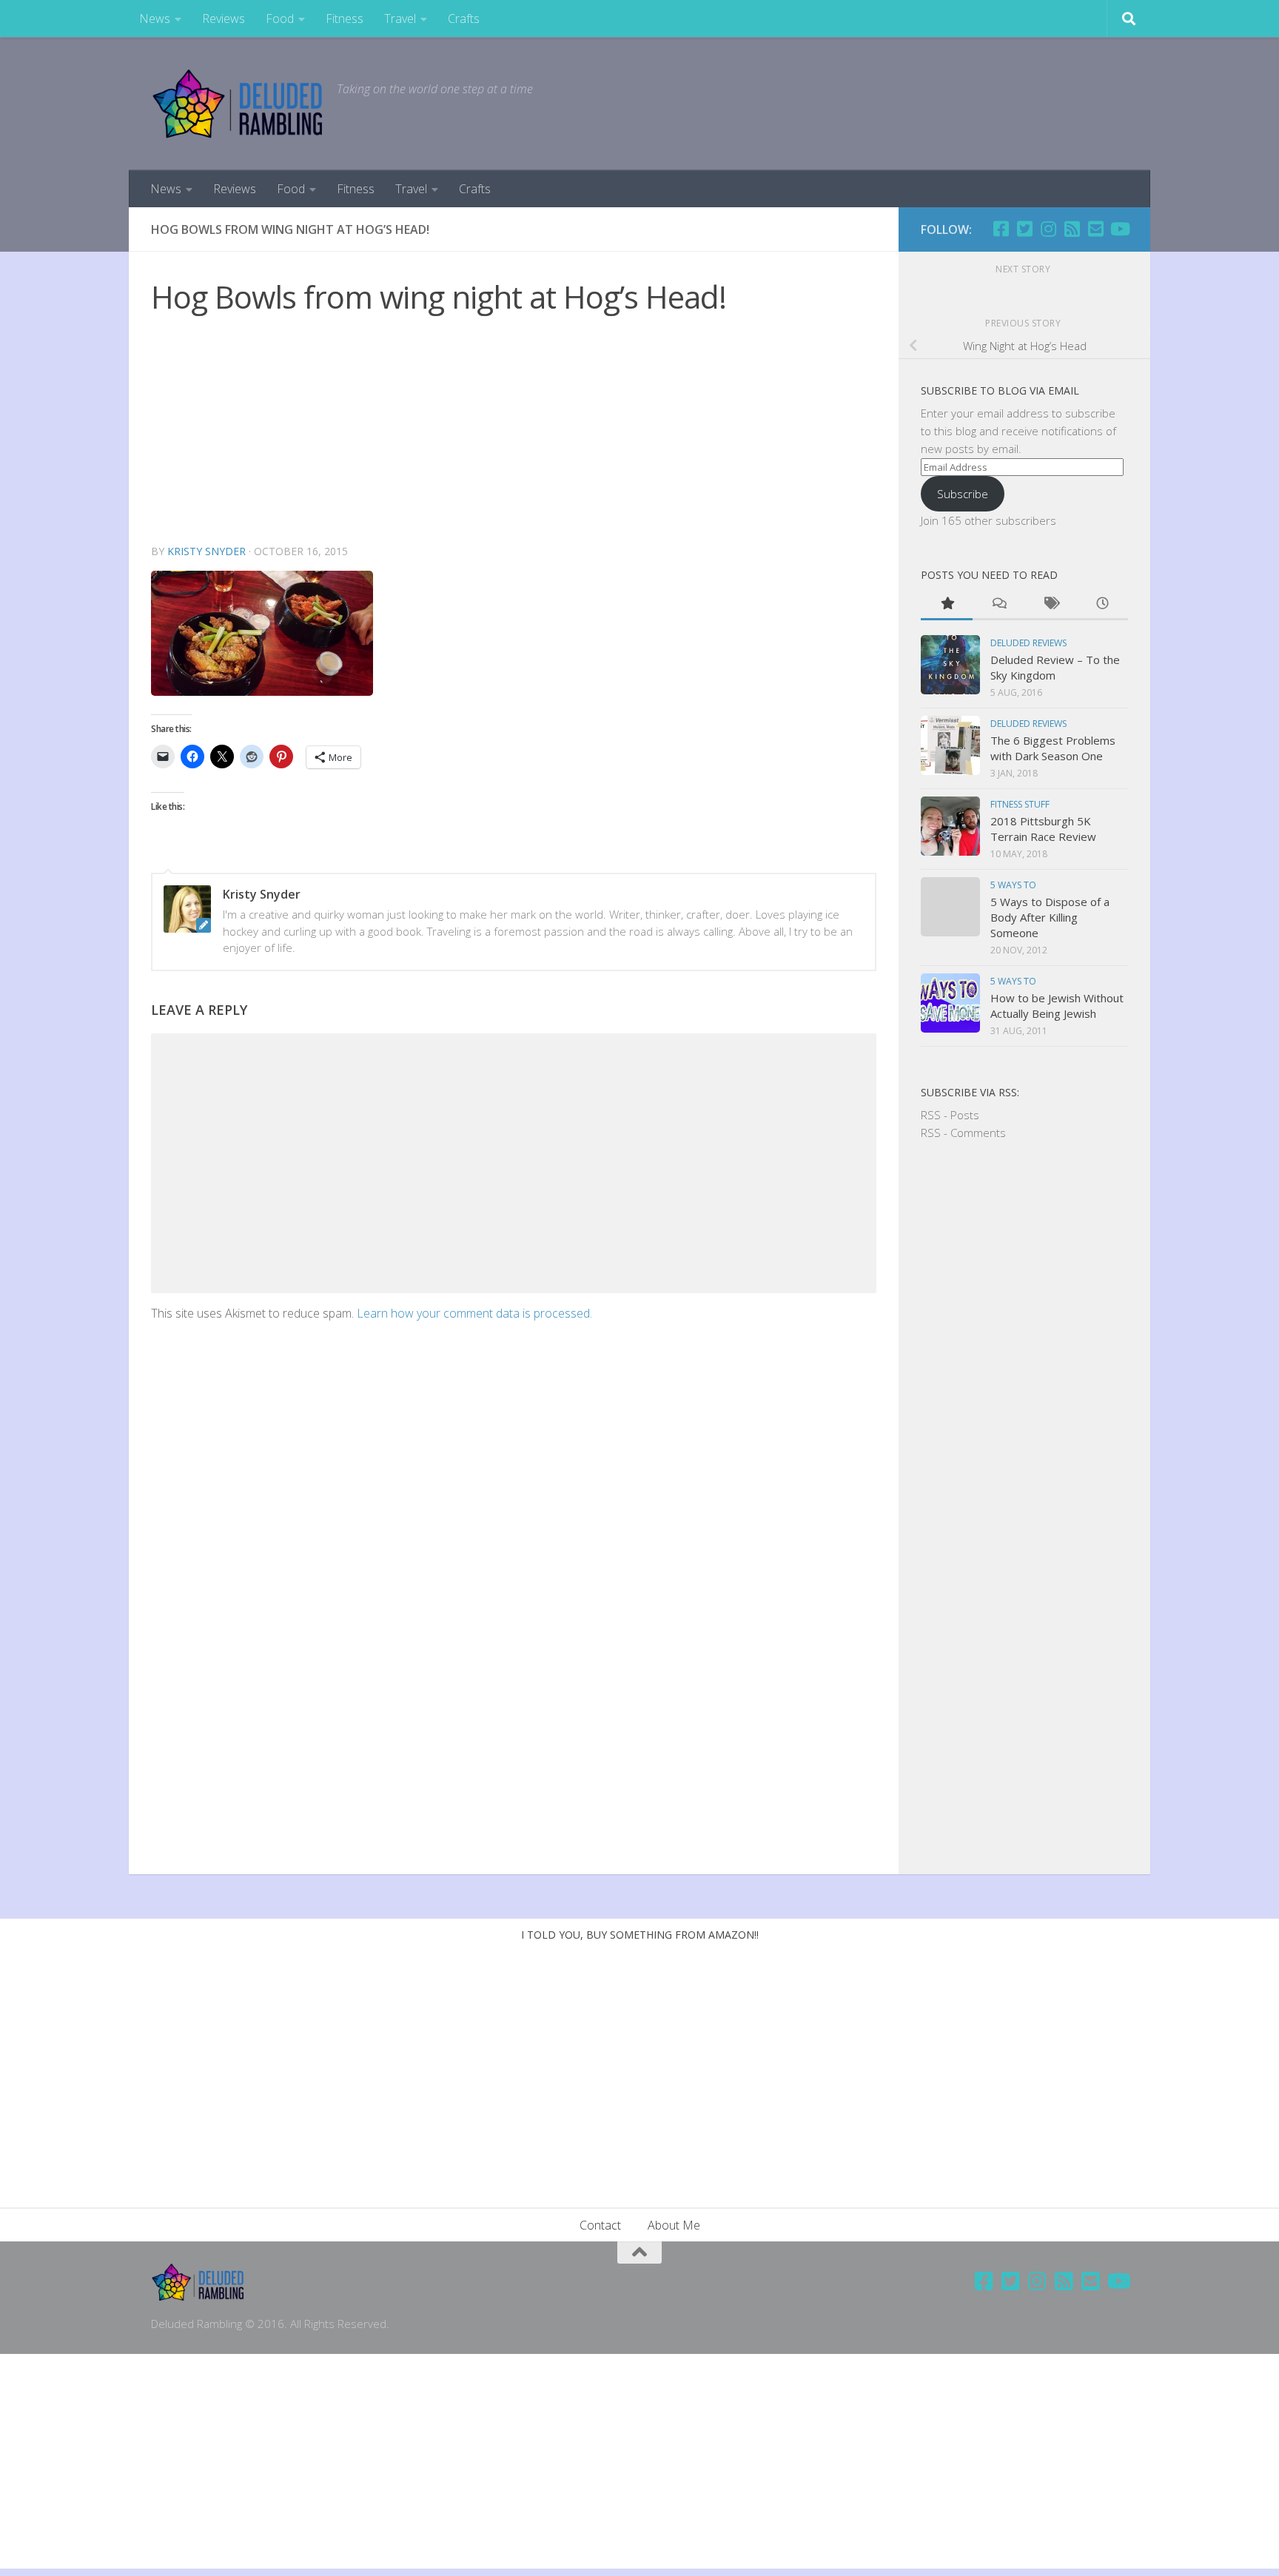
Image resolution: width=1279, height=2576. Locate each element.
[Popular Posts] (947, 604)
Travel (400, 19)
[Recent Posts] (1102, 604)
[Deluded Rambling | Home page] (236, 104)
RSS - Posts (950, 1115)
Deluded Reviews (1028, 643)
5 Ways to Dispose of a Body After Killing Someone (1050, 917)
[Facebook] (1001, 229)
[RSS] (1072, 229)
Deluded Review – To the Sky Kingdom (1055, 667)
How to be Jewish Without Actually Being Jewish (1057, 1006)
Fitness (345, 19)
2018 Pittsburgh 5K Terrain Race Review (1043, 829)
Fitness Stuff (1020, 804)
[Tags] (1050, 604)
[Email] (1095, 229)
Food (280, 19)
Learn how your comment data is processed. (474, 1313)
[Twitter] (1024, 229)
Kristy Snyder (207, 551)
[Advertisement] (514, 432)
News (155, 19)
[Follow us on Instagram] (1048, 229)
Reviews (224, 19)
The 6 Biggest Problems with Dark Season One (1053, 748)
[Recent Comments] (998, 604)
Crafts (464, 19)
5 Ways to (1013, 885)
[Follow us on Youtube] (1119, 229)
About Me (674, 2225)
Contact (600, 2225)
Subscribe (963, 494)
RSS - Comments (963, 1133)
